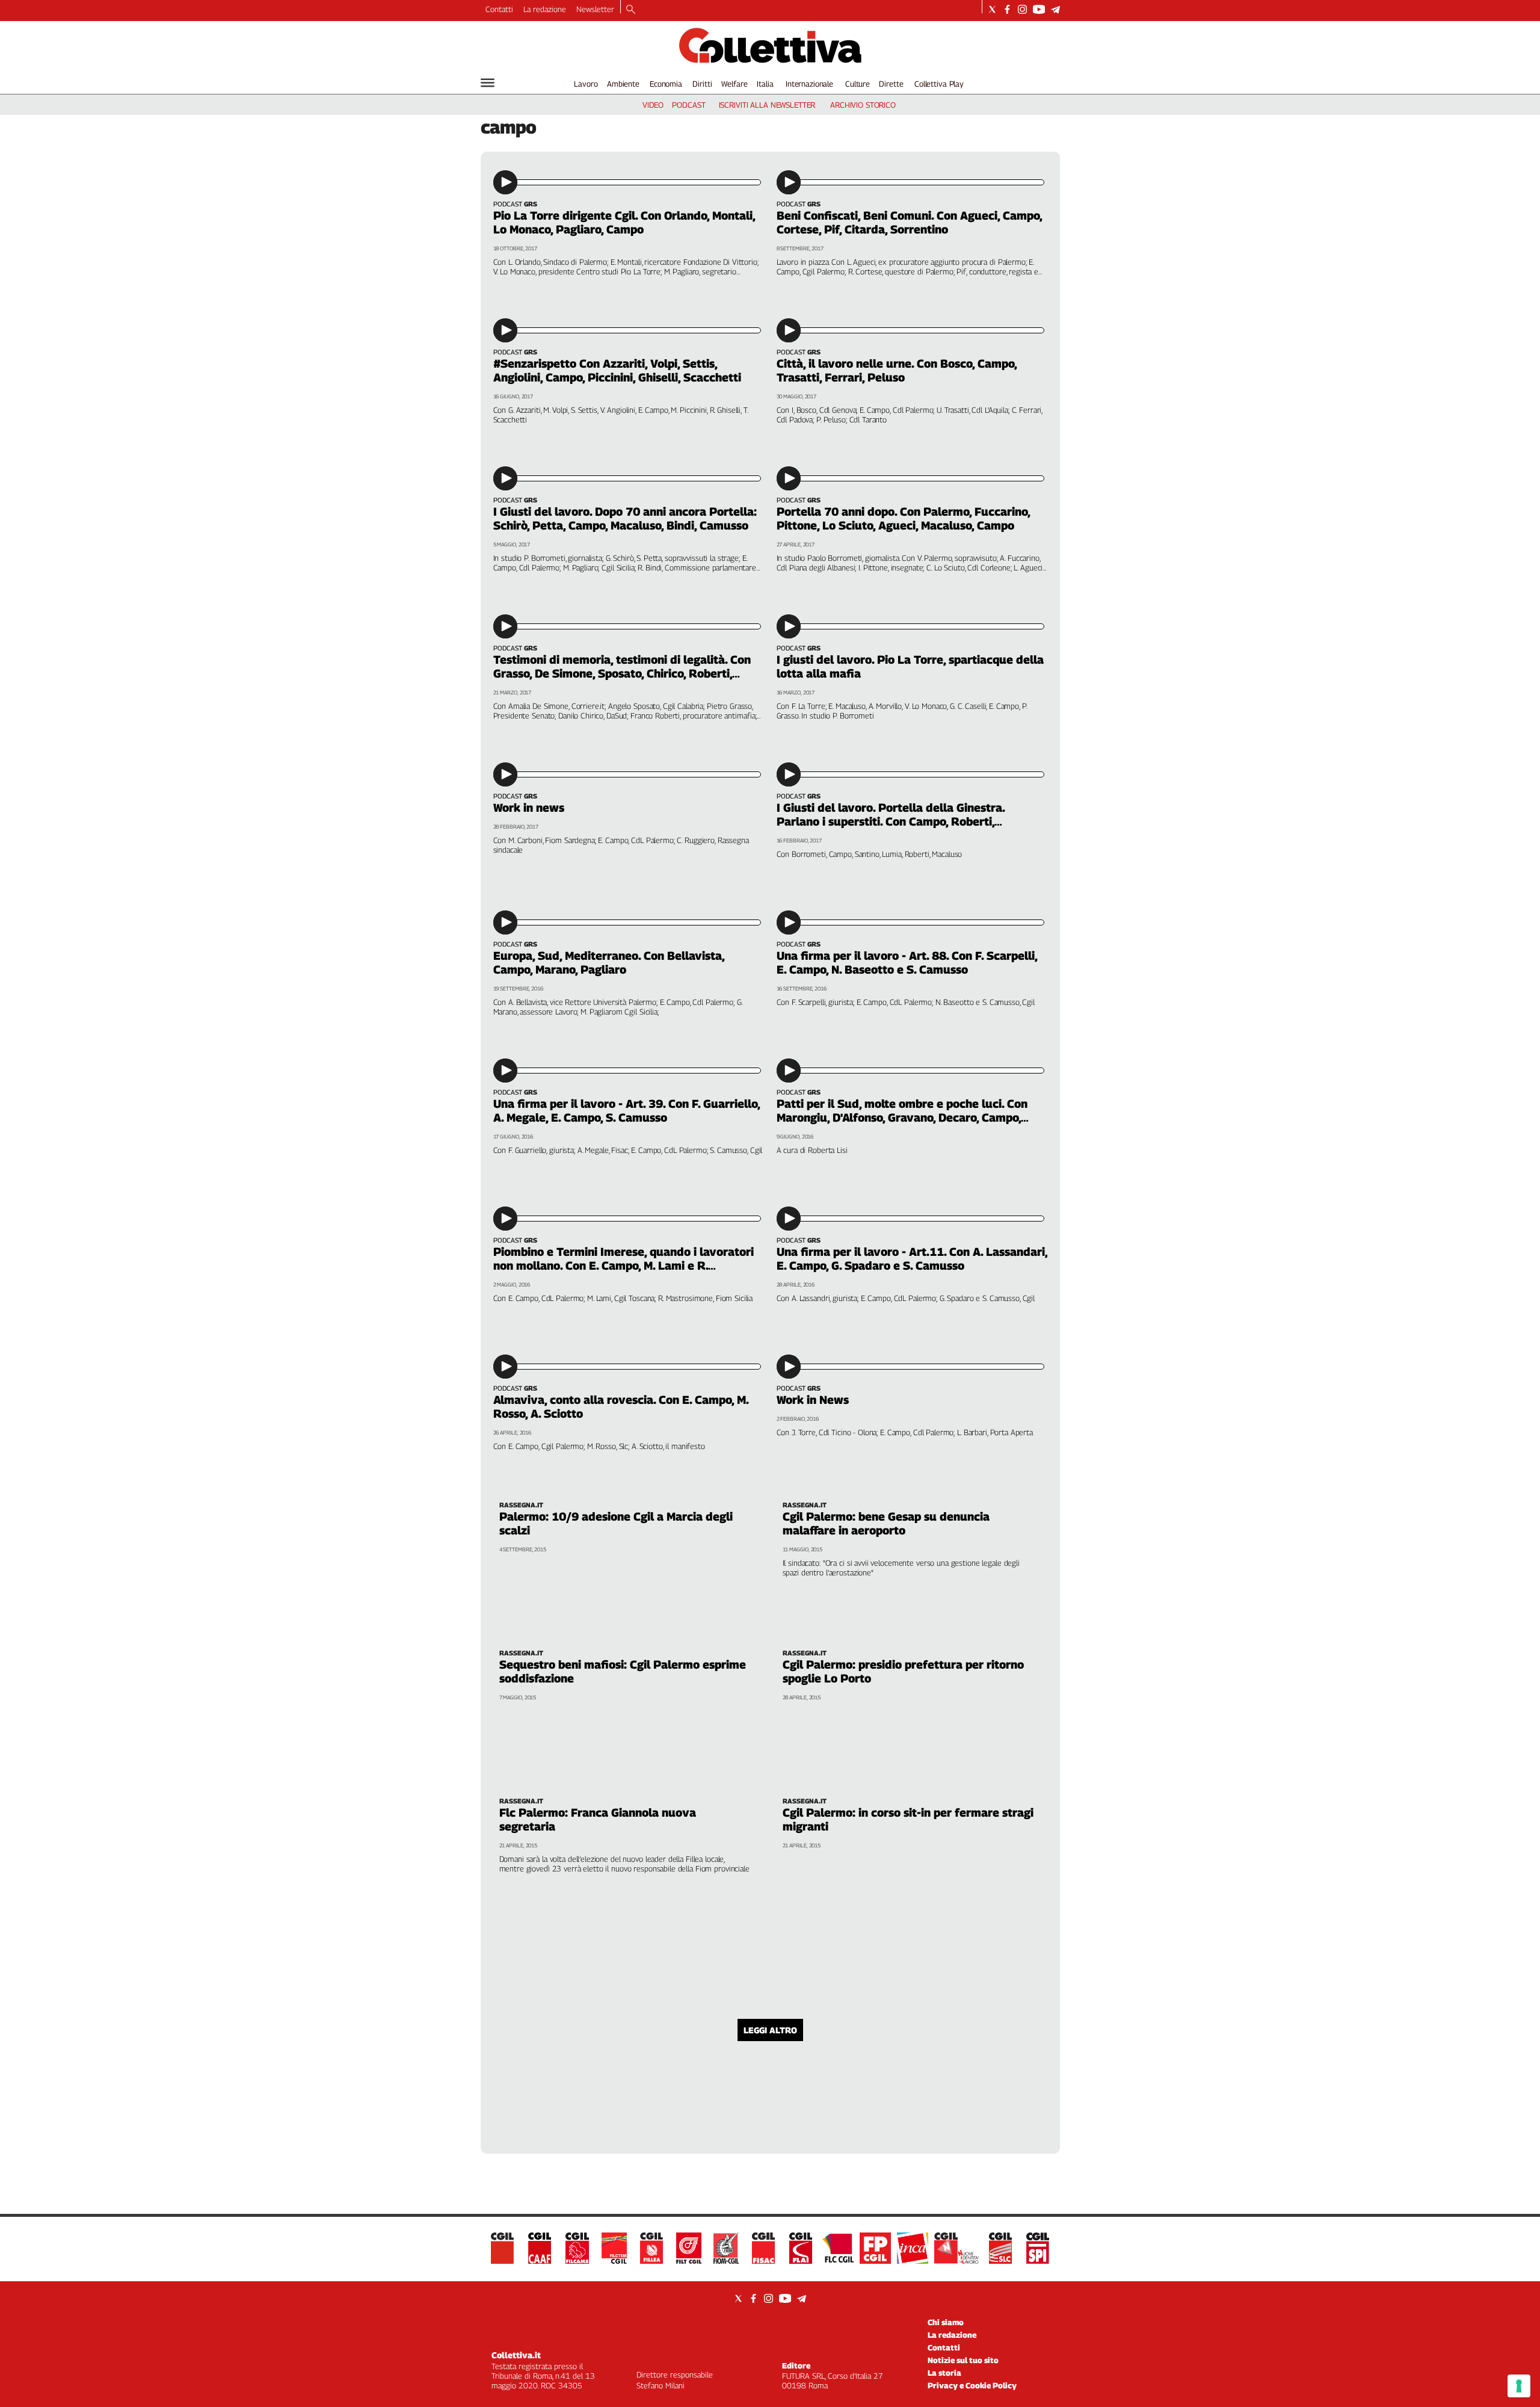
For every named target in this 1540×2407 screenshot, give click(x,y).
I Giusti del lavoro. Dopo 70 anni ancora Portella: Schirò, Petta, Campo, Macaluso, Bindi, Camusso (625, 518)
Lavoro (586, 84)
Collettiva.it (516, 2355)
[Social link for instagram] (1022, 9)
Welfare (734, 84)
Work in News (813, 1400)
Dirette (891, 84)
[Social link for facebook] (1007, 9)
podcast (688, 105)
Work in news (529, 808)
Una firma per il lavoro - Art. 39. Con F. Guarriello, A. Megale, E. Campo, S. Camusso (627, 1111)
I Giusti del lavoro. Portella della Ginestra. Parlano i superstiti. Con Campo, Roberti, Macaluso (891, 821)
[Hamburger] (488, 83)
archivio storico (863, 105)
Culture (858, 84)
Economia (666, 84)
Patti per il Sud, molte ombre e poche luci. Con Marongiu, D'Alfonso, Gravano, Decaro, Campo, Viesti (902, 1117)
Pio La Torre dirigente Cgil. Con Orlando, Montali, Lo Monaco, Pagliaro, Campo (624, 222)
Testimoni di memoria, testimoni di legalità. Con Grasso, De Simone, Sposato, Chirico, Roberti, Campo (622, 673)
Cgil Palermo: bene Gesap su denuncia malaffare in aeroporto (886, 1523)
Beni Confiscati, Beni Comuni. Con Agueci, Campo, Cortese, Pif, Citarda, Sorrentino (909, 222)
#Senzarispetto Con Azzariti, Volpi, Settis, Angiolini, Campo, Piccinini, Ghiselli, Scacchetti (617, 370)
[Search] (631, 10)
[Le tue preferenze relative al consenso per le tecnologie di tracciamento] (1519, 2386)
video (653, 105)
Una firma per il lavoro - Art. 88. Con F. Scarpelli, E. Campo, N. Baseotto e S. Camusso (907, 962)
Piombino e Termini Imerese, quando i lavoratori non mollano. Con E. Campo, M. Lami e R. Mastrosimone (624, 1265)
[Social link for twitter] (992, 9)
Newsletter (595, 9)
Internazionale (809, 84)
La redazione (545, 9)
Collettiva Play (939, 84)
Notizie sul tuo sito (963, 2360)
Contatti (499, 9)
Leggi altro (770, 2030)
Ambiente (623, 84)
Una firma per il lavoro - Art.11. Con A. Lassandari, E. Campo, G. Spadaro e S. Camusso (912, 1259)
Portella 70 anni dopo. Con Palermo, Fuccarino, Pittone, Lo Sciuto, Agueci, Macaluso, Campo (903, 518)
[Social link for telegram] (1055, 9)
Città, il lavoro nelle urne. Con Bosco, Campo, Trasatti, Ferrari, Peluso (897, 370)
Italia (765, 84)
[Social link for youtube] (1039, 9)
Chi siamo (946, 2322)
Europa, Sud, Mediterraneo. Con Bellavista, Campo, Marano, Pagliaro (609, 962)
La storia (944, 2373)
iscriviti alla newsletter (767, 105)
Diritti (702, 84)
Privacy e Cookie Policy (972, 2385)
